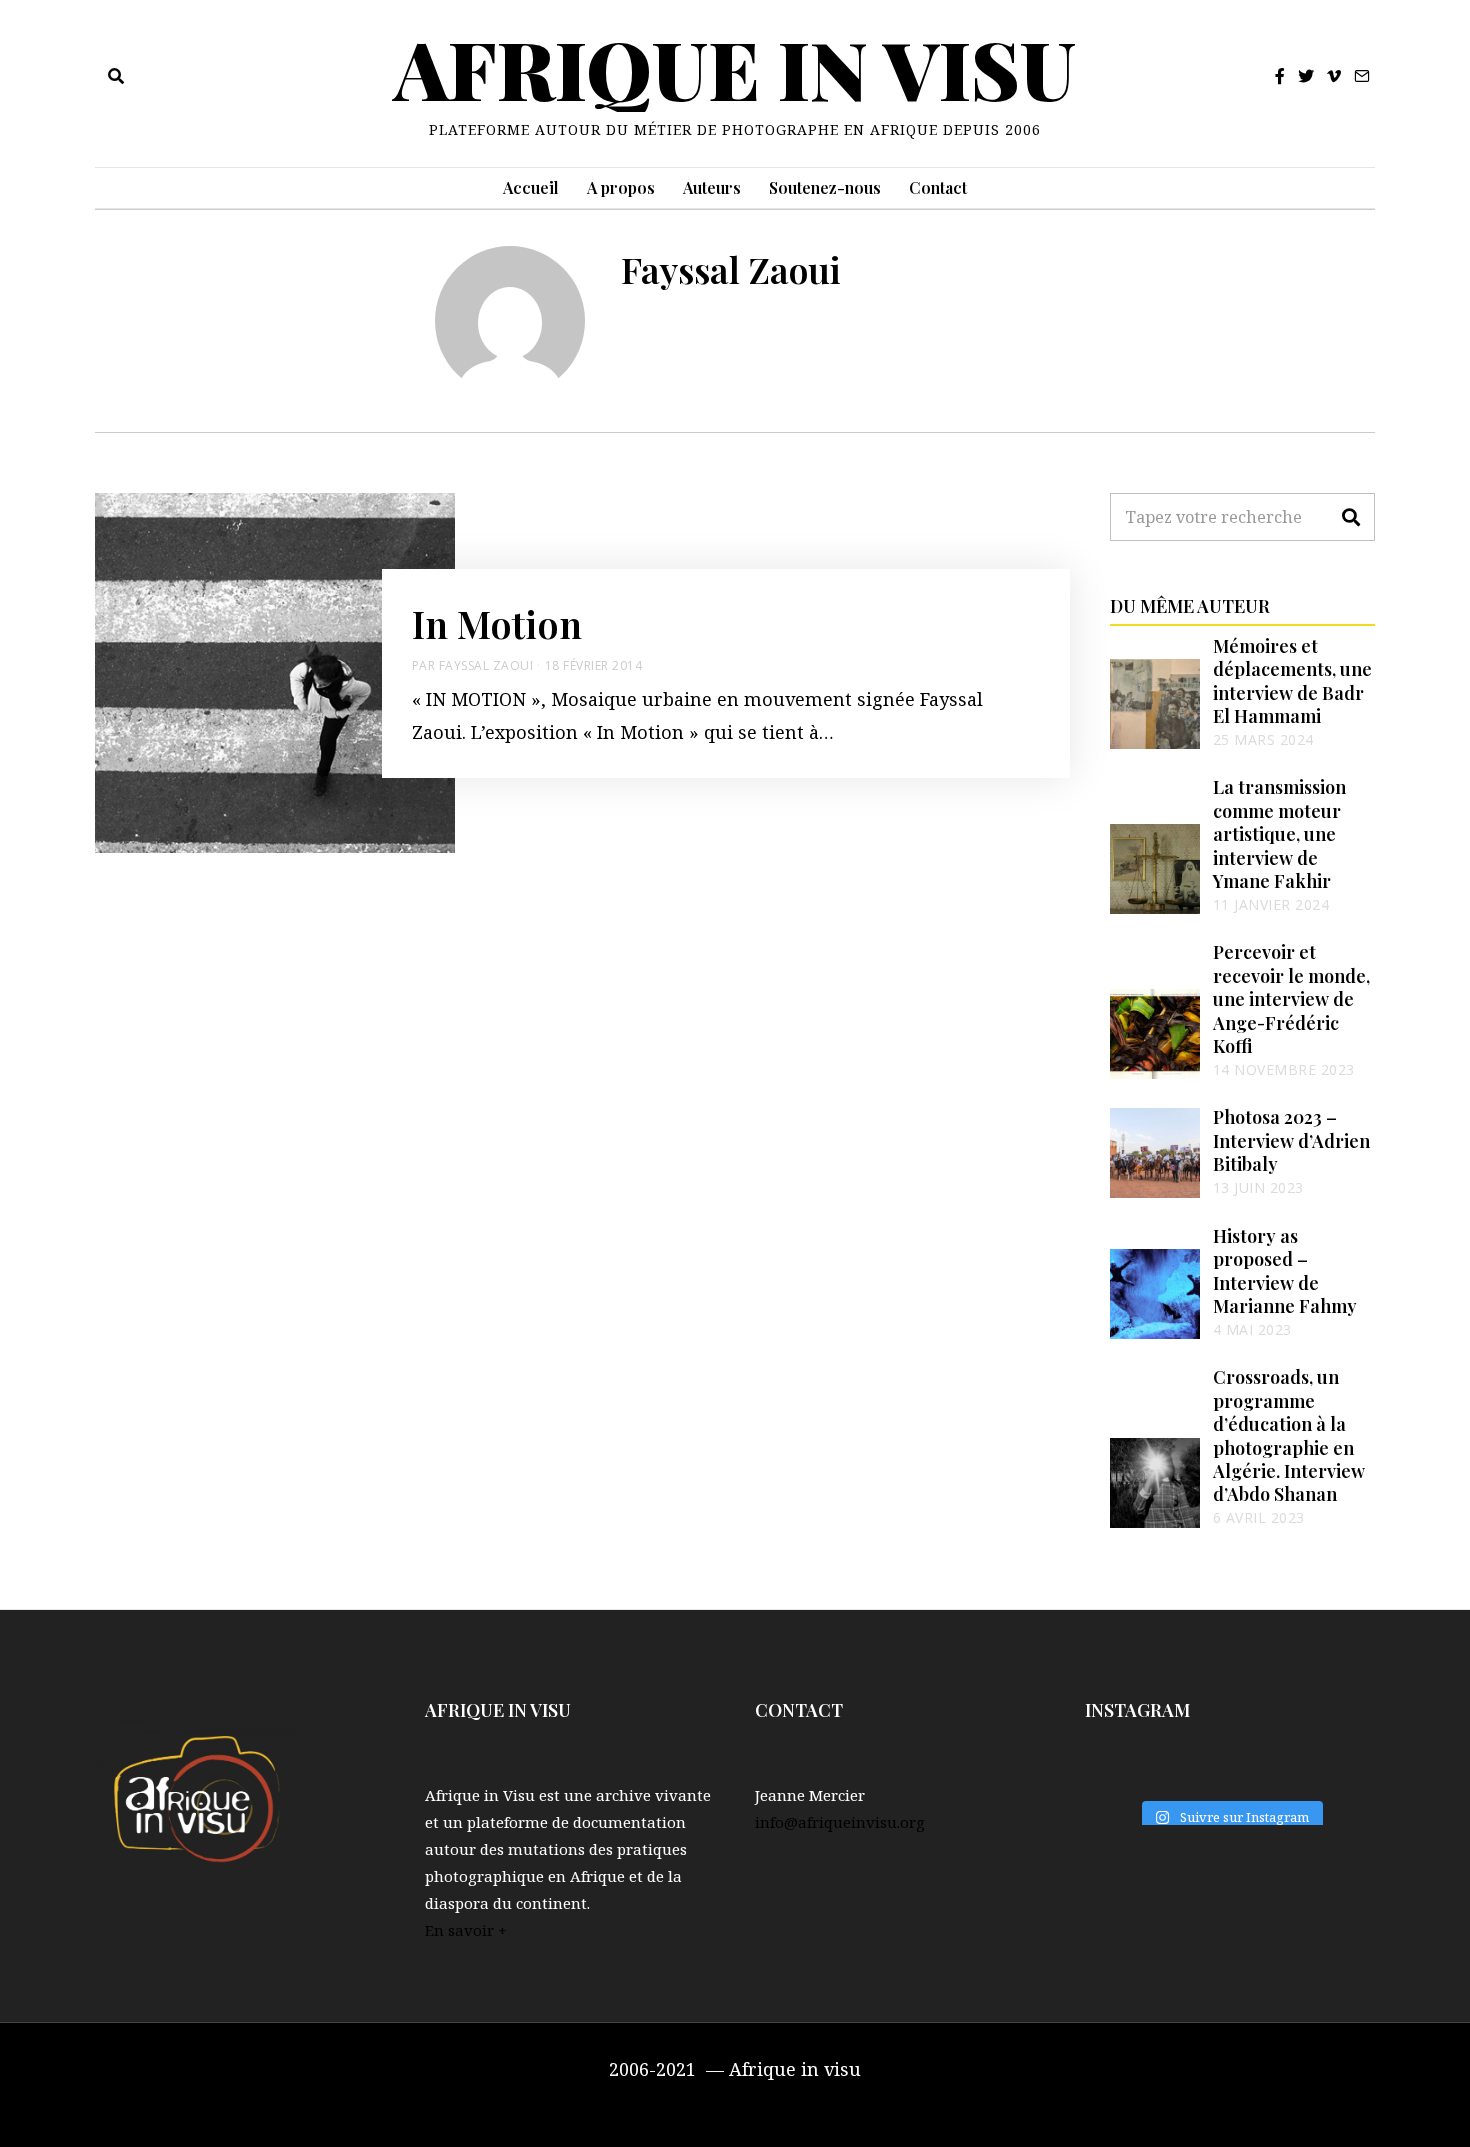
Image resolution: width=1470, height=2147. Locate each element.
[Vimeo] (1334, 76)
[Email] (1362, 76)
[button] (1351, 517)
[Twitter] (1306, 76)
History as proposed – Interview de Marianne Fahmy (1285, 1271)
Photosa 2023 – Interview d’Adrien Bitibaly (1291, 1140)
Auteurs (712, 187)
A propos (621, 187)
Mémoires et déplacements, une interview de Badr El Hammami (1292, 681)
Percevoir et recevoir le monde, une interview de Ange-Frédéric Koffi (1291, 999)
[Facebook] (1280, 76)
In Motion (497, 623)
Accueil (531, 187)
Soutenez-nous (825, 187)
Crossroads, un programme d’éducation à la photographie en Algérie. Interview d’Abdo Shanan (1289, 1435)
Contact (938, 187)
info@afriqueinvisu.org (840, 1822)
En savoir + (466, 1930)
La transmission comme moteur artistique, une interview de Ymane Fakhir (1279, 834)
